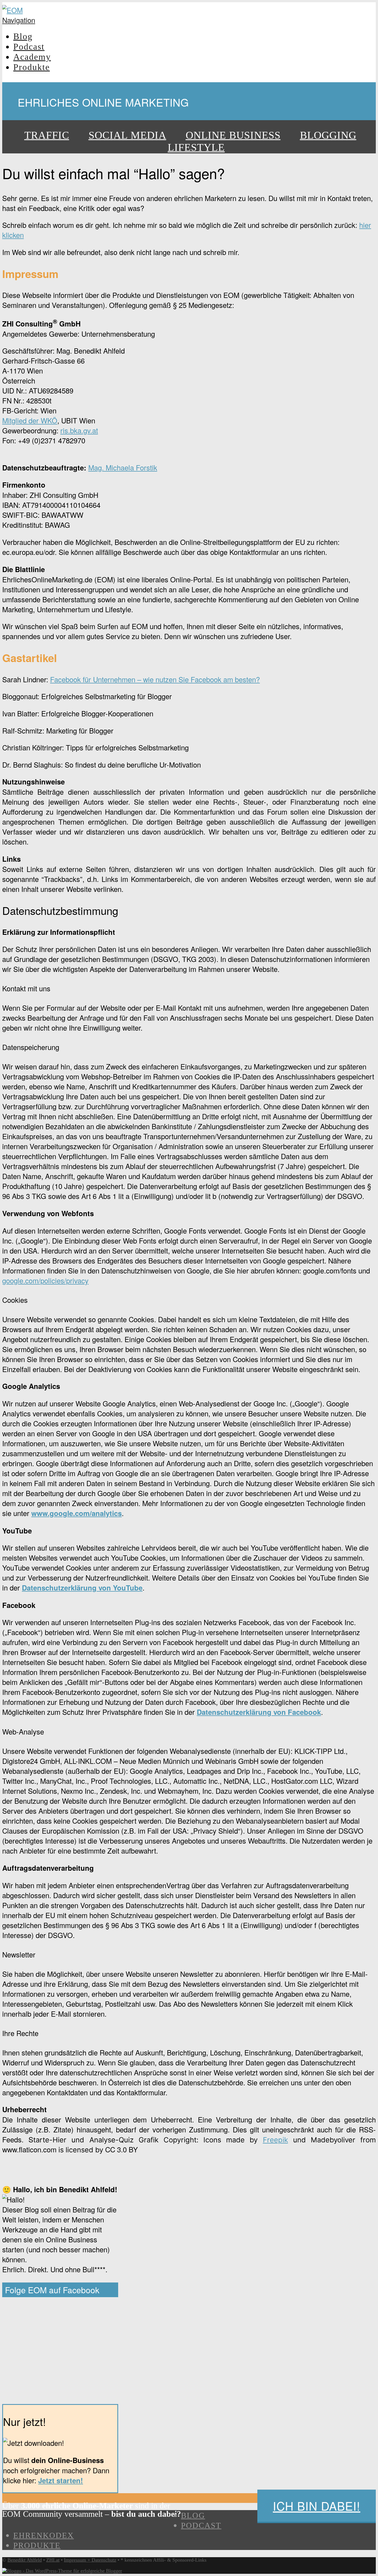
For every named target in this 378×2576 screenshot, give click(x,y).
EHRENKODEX (44, 2535)
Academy (32, 57)
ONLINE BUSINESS (233, 135)
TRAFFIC (47, 135)
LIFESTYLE (196, 147)
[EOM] (12, 10)
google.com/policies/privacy (45, 1280)
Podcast (29, 47)
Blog (23, 36)
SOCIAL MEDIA (127, 135)
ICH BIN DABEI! (317, 2506)
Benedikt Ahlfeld (25, 2560)
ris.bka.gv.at (79, 430)
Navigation (19, 20)
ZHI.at (53, 2560)
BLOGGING (328, 135)
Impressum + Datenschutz (90, 2560)
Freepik (275, 2140)
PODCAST (201, 2525)
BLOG (193, 2515)
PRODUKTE (37, 2545)
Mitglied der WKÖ (30, 420)
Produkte (32, 67)
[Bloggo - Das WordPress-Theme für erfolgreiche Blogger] (62, 2571)
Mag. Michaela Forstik (123, 467)
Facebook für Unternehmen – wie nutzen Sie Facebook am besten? (155, 679)
